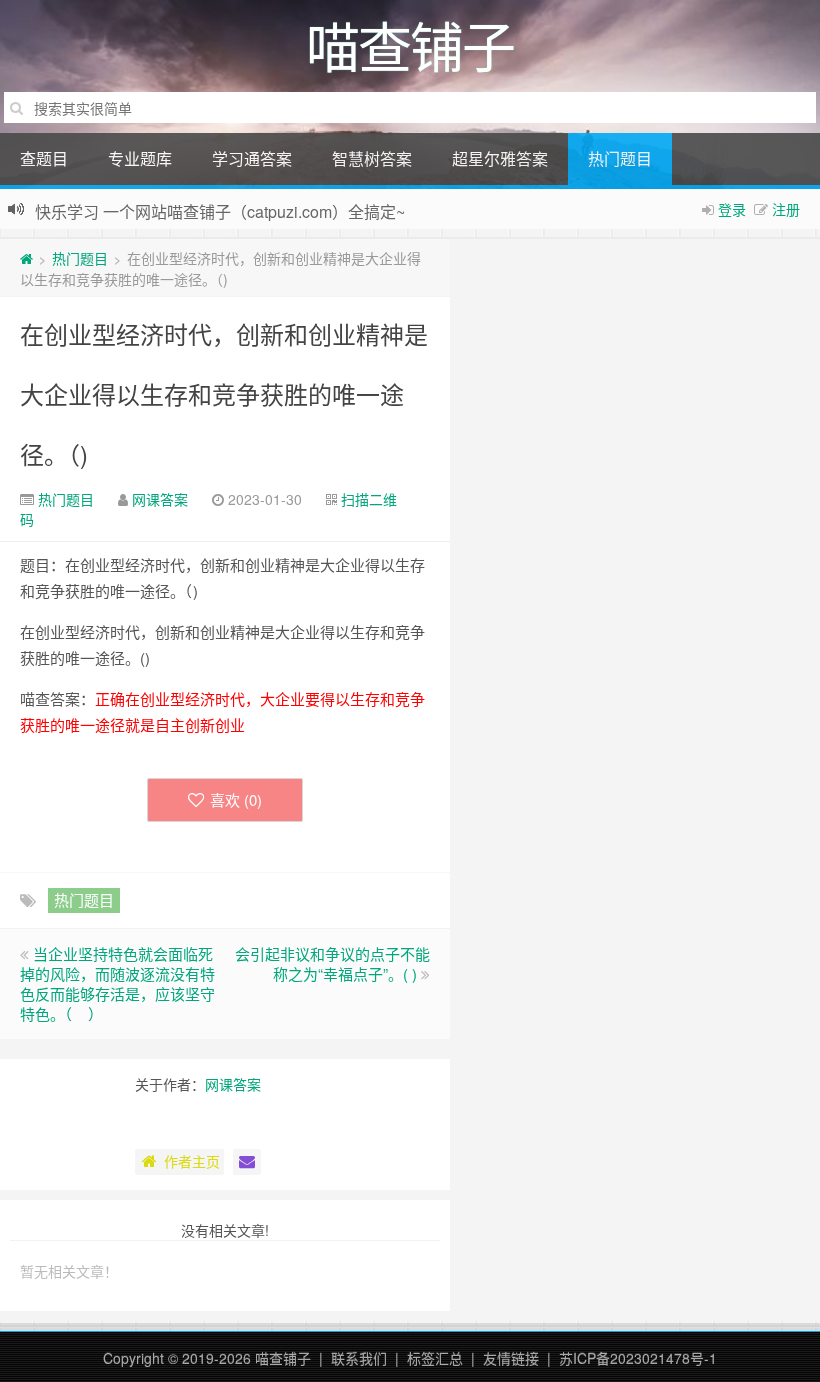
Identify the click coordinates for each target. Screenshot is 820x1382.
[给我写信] (247, 1162)
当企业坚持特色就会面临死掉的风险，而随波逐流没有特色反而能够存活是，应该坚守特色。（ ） (117, 983)
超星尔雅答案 (500, 158)
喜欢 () (236, 799)
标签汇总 (435, 1358)
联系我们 (359, 1358)
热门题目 (620, 158)
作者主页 (192, 1161)
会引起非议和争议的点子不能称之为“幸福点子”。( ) (332, 963)
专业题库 (140, 158)
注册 (786, 209)
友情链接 (511, 1358)
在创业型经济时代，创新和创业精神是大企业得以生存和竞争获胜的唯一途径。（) (224, 393)
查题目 (44, 158)
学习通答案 (252, 158)
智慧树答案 (372, 158)
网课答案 (160, 499)
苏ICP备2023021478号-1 (638, 1358)
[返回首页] (26, 258)
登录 (732, 209)
